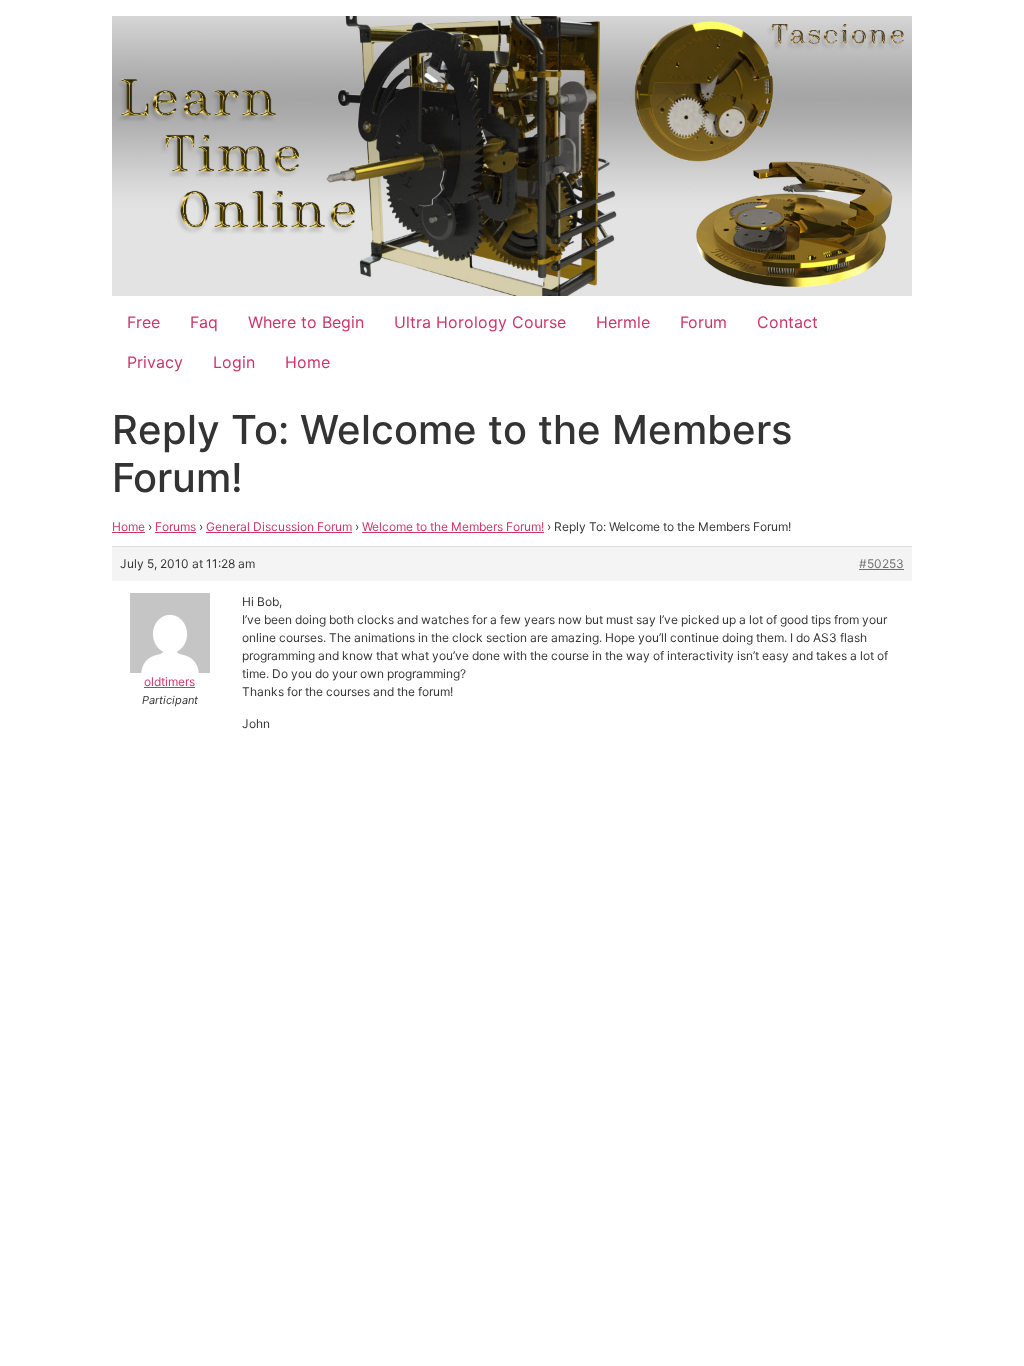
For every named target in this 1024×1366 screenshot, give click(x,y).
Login (234, 362)
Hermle (623, 322)
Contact (787, 322)
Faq (204, 322)
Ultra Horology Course (480, 322)
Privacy (155, 362)
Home (307, 362)
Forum (703, 322)
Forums (175, 526)
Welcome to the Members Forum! (453, 526)
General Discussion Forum (279, 526)
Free (143, 322)
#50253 (881, 563)
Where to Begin (306, 322)
